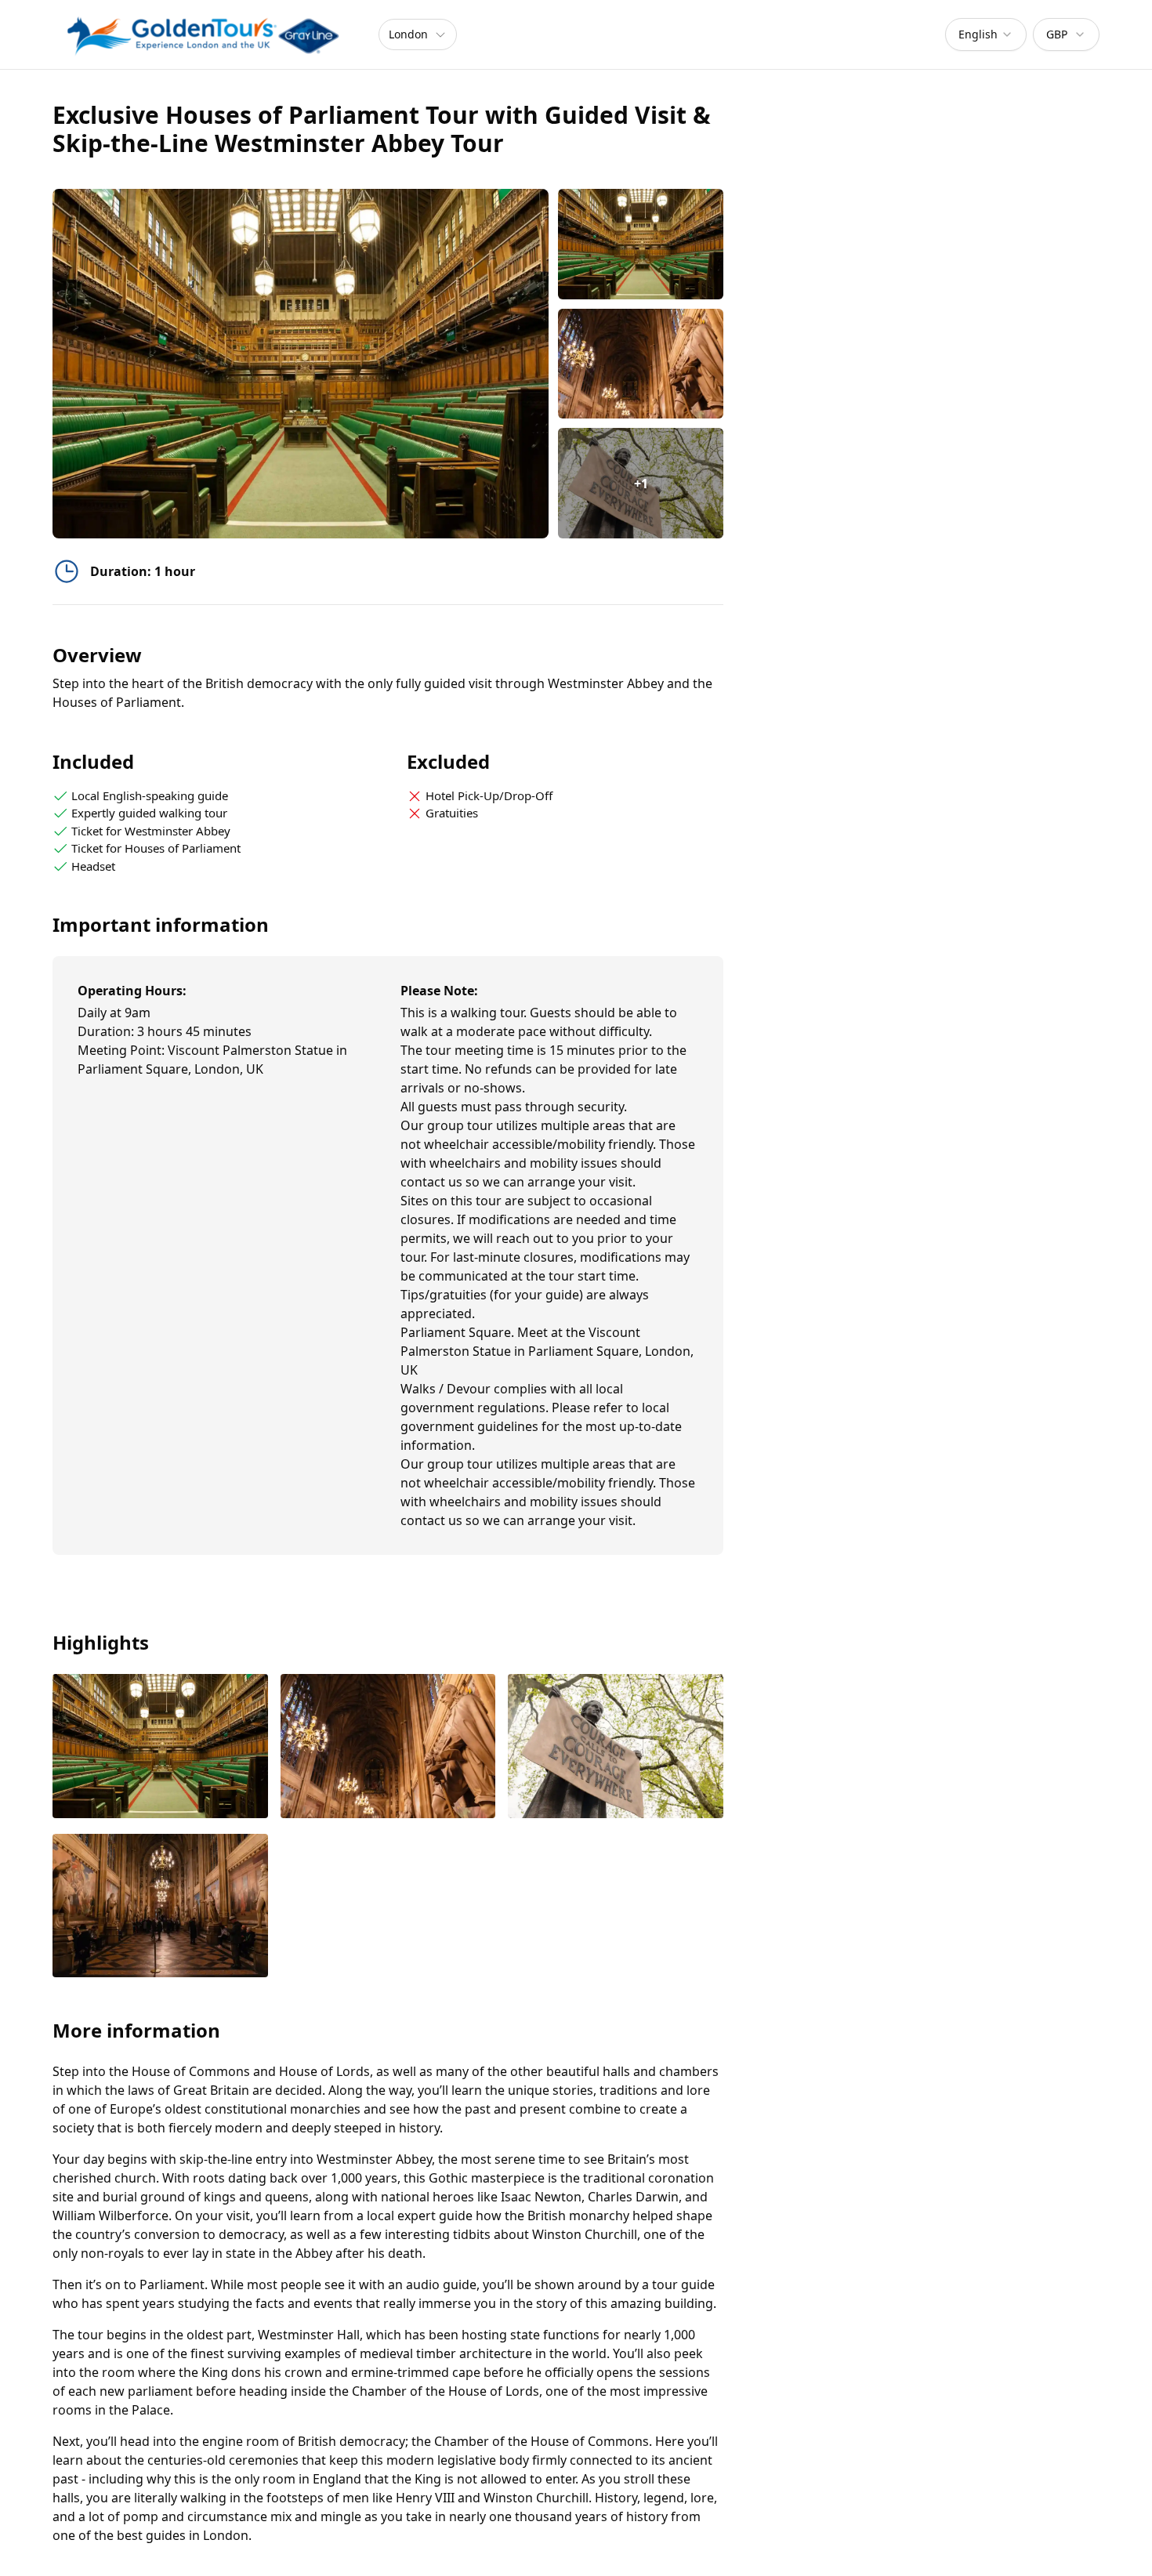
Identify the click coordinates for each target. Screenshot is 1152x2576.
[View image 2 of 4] (641, 364)
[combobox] (986, 34)
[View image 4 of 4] (160, 1907)
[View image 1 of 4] (641, 244)
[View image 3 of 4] (616, 1747)
